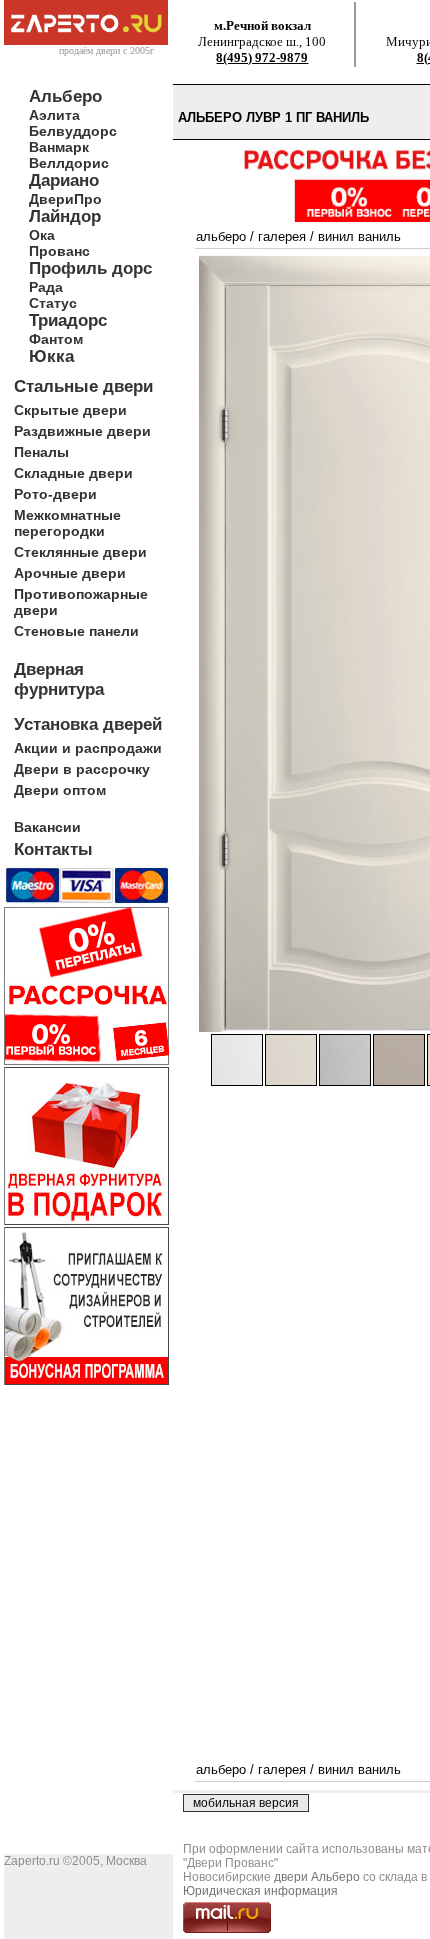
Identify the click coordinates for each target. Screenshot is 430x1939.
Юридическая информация (260, 1891)
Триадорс (68, 320)
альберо (221, 236)
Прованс (59, 251)
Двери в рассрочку (82, 769)
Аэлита (54, 115)
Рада (46, 287)
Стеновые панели (76, 631)
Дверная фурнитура (59, 679)
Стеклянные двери (80, 552)
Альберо (65, 96)
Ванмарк (59, 147)
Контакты (53, 849)
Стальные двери (83, 386)
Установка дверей (88, 724)
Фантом (56, 339)
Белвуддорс (73, 131)
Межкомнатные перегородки (67, 523)
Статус (53, 303)
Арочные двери (70, 573)
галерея (282, 236)
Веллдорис (69, 163)
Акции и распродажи (88, 748)
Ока (42, 235)
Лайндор (65, 216)
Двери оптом (60, 790)
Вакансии (47, 827)
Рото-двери (55, 494)
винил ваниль (359, 236)
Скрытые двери (70, 410)
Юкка (51, 356)
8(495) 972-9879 (262, 57)
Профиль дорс (90, 268)
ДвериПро (65, 199)
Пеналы (41, 452)
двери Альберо (317, 1877)
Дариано (64, 180)
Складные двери (73, 473)
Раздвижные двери (82, 431)
